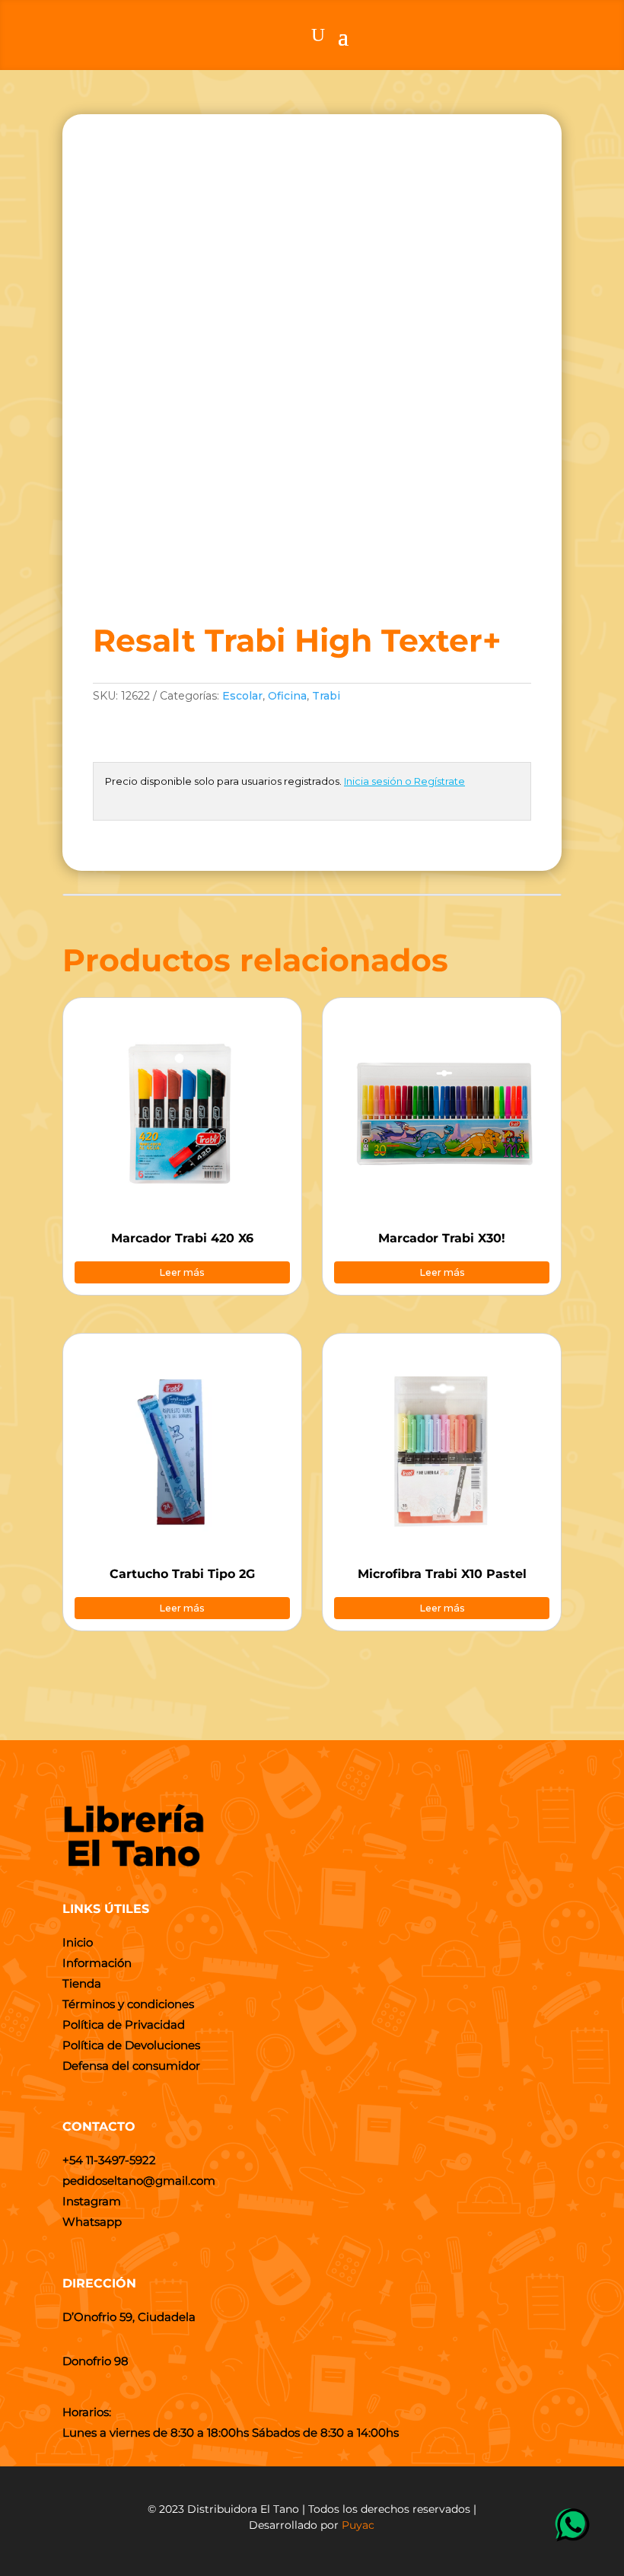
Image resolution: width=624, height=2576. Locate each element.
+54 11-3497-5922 (109, 2160)
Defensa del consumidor (131, 2066)
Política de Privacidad (124, 2024)
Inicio (78, 1942)
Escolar (242, 696)
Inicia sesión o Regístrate (404, 781)
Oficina (287, 696)
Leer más (182, 1272)
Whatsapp (92, 2222)
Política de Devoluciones (131, 2045)
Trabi (326, 696)
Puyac (358, 2525)
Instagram (92, 2201)
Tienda (82, 1983)
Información (97, 1963)
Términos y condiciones (128, 2004)
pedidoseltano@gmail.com (139, 2181)
